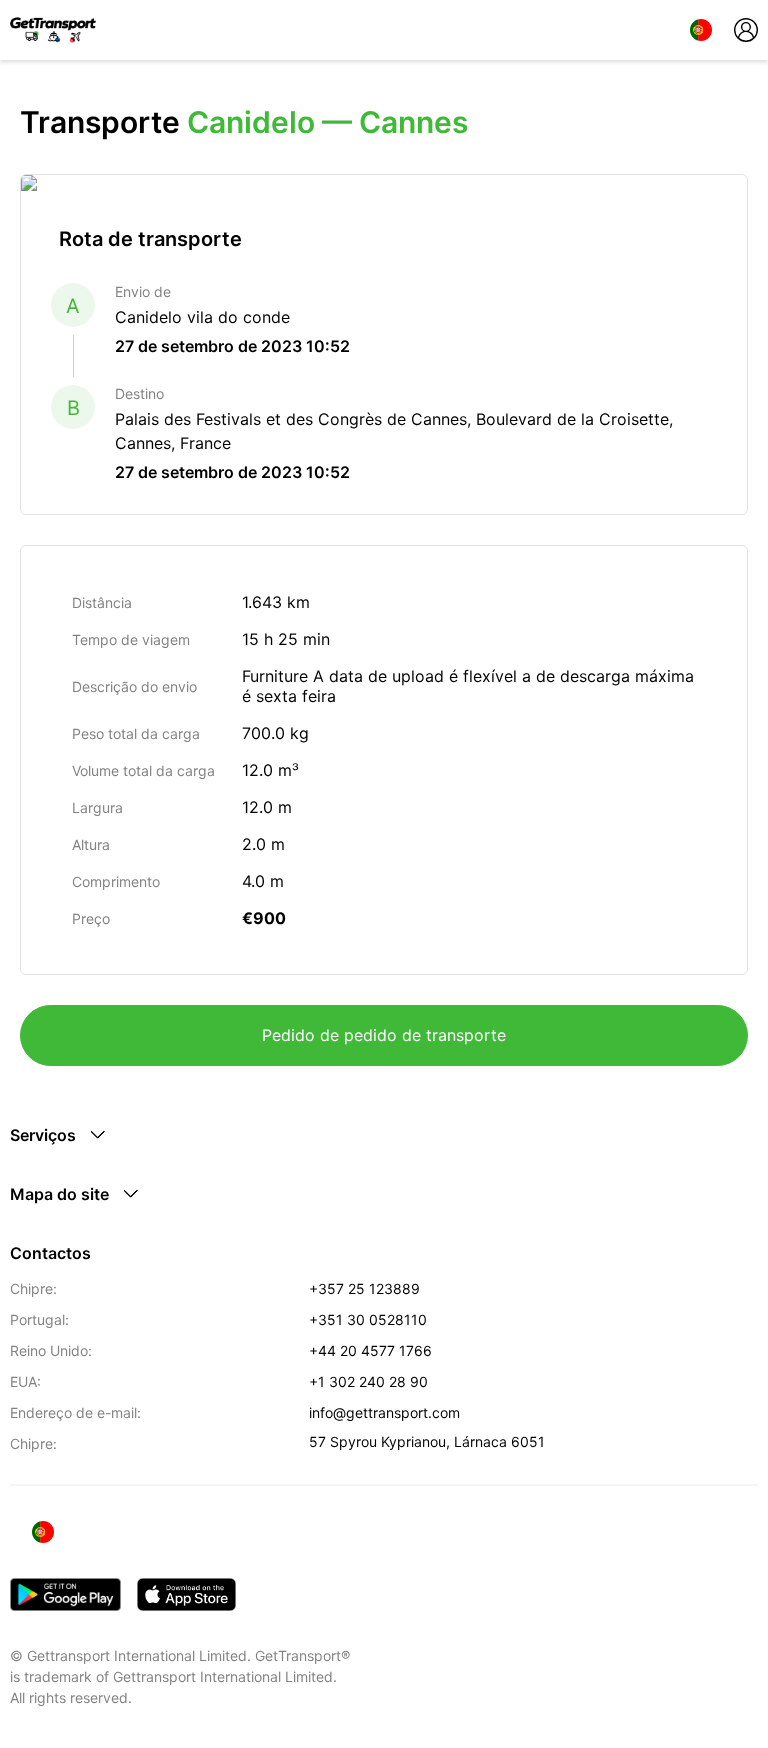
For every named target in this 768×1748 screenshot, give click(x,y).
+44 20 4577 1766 (370, 1350)
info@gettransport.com (384, 1412)
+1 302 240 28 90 (368, 1381)
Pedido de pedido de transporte (384, 1035)
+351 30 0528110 (368, 1319)
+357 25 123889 (364, 1288)
